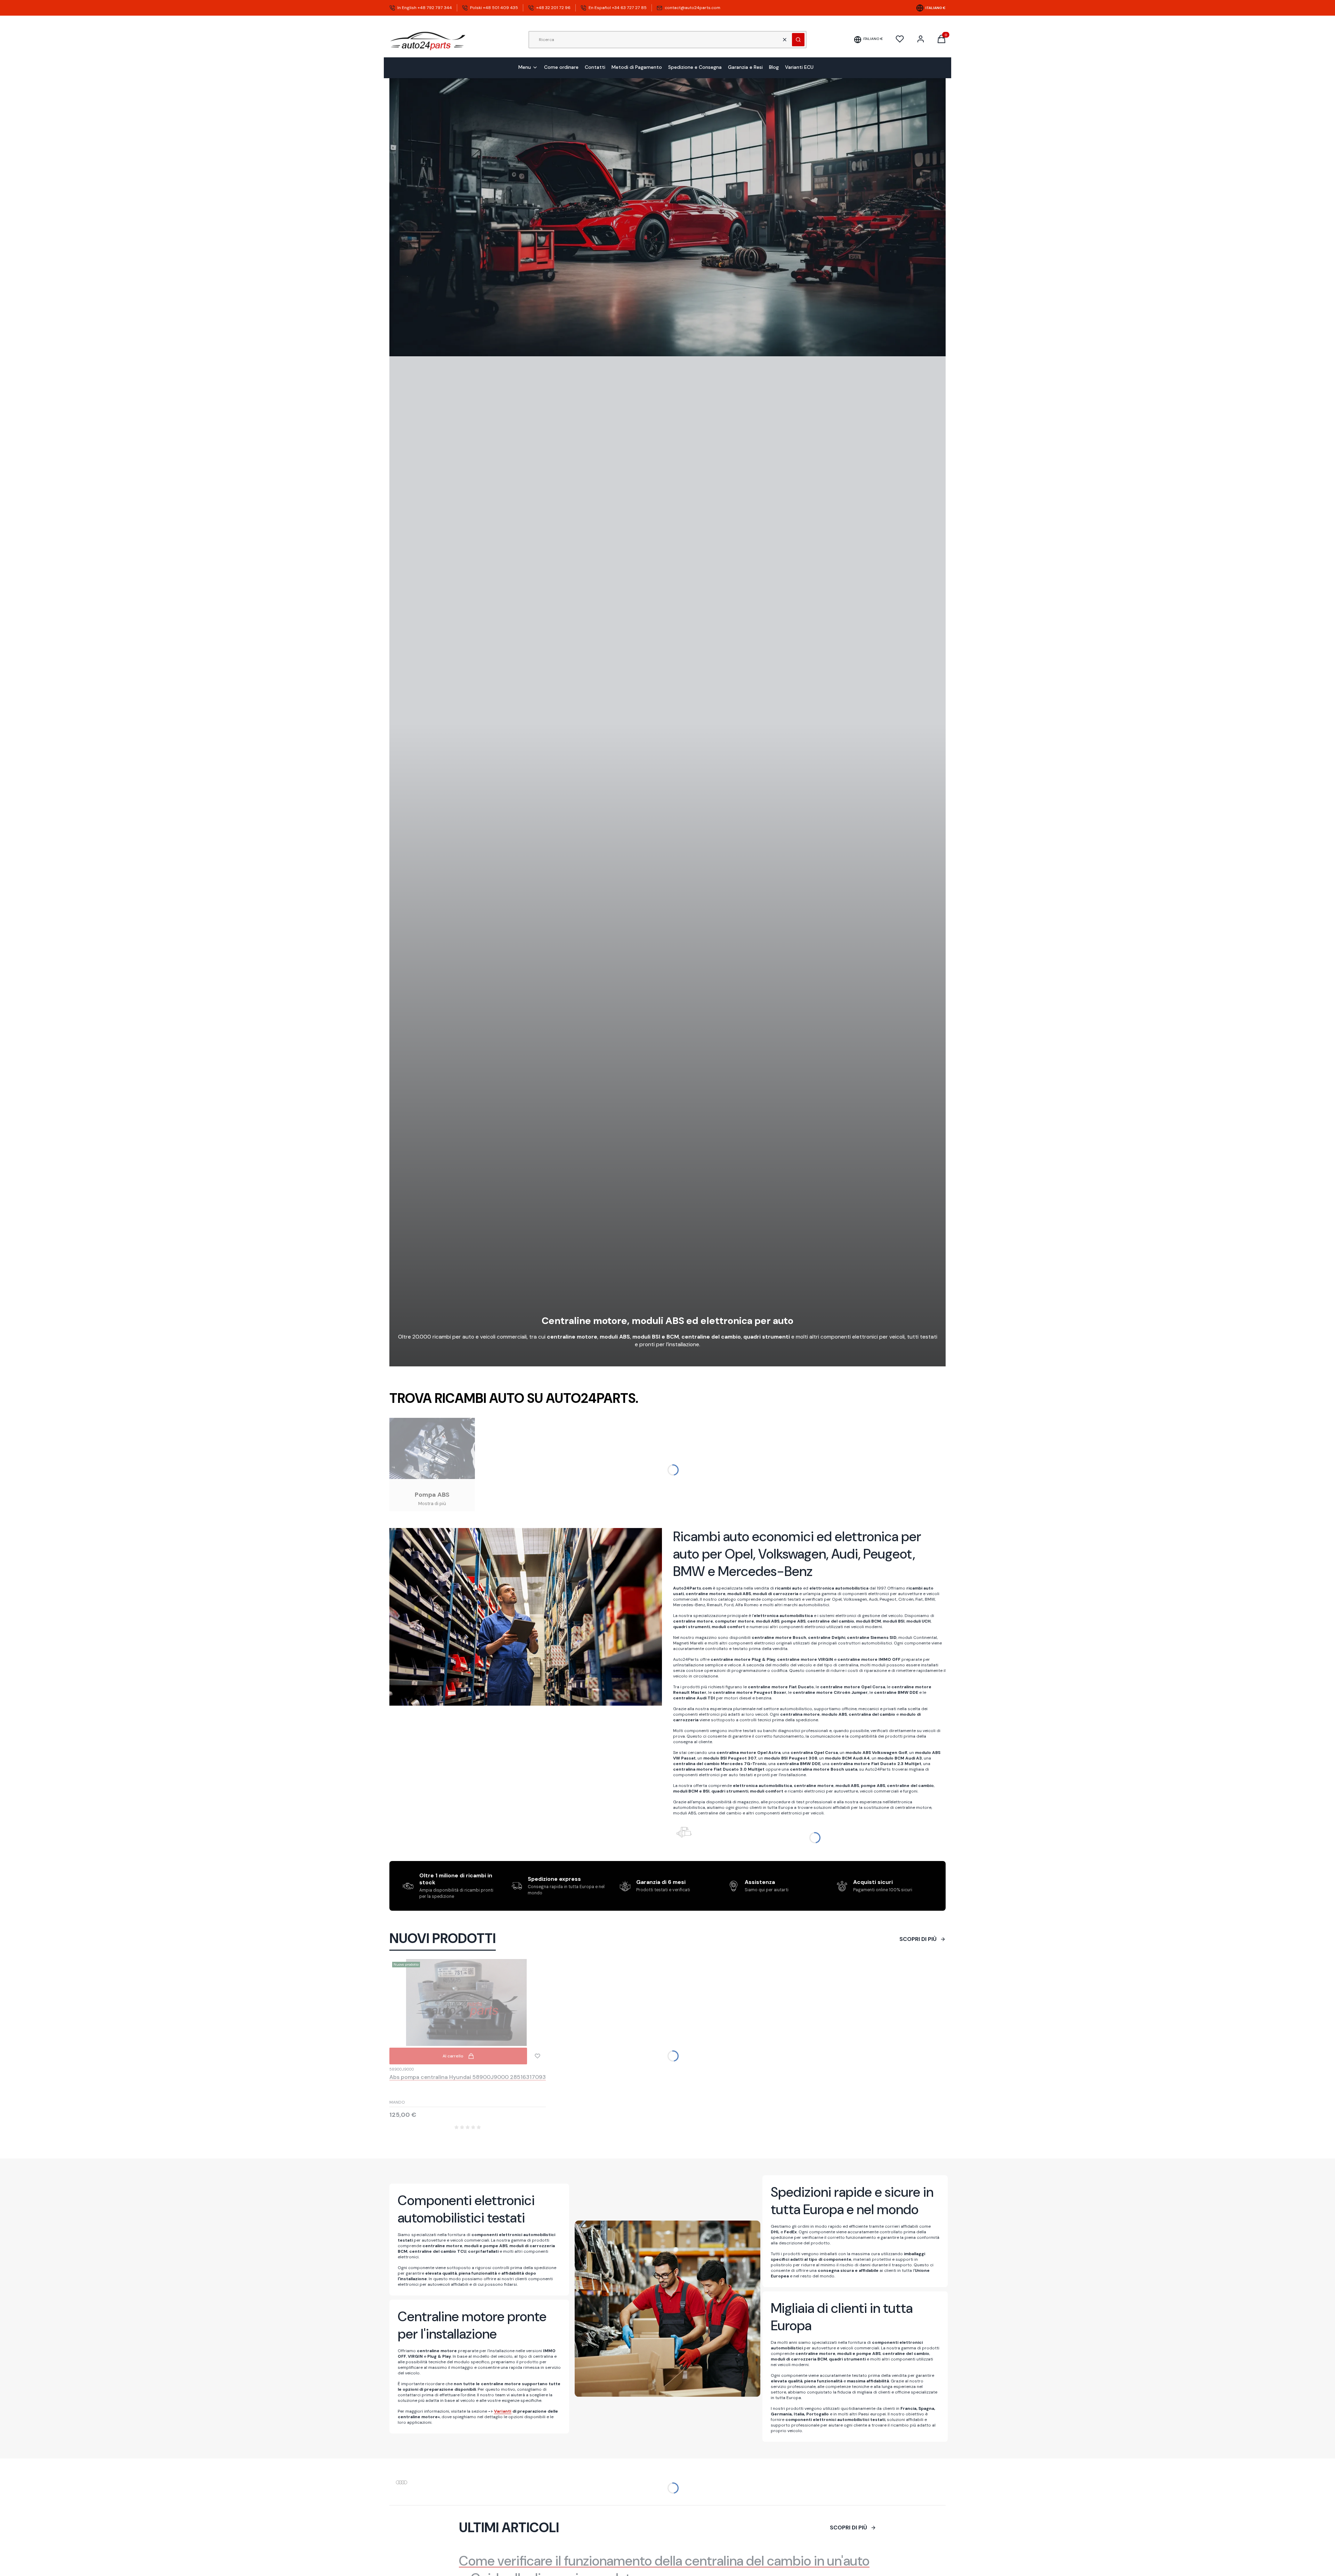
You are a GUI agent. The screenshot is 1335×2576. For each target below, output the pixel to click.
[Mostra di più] (432, 1465)
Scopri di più (918, 1939)
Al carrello (453, 2056)
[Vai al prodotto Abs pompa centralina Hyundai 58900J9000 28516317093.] (468, 2002)
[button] (798, 40)
